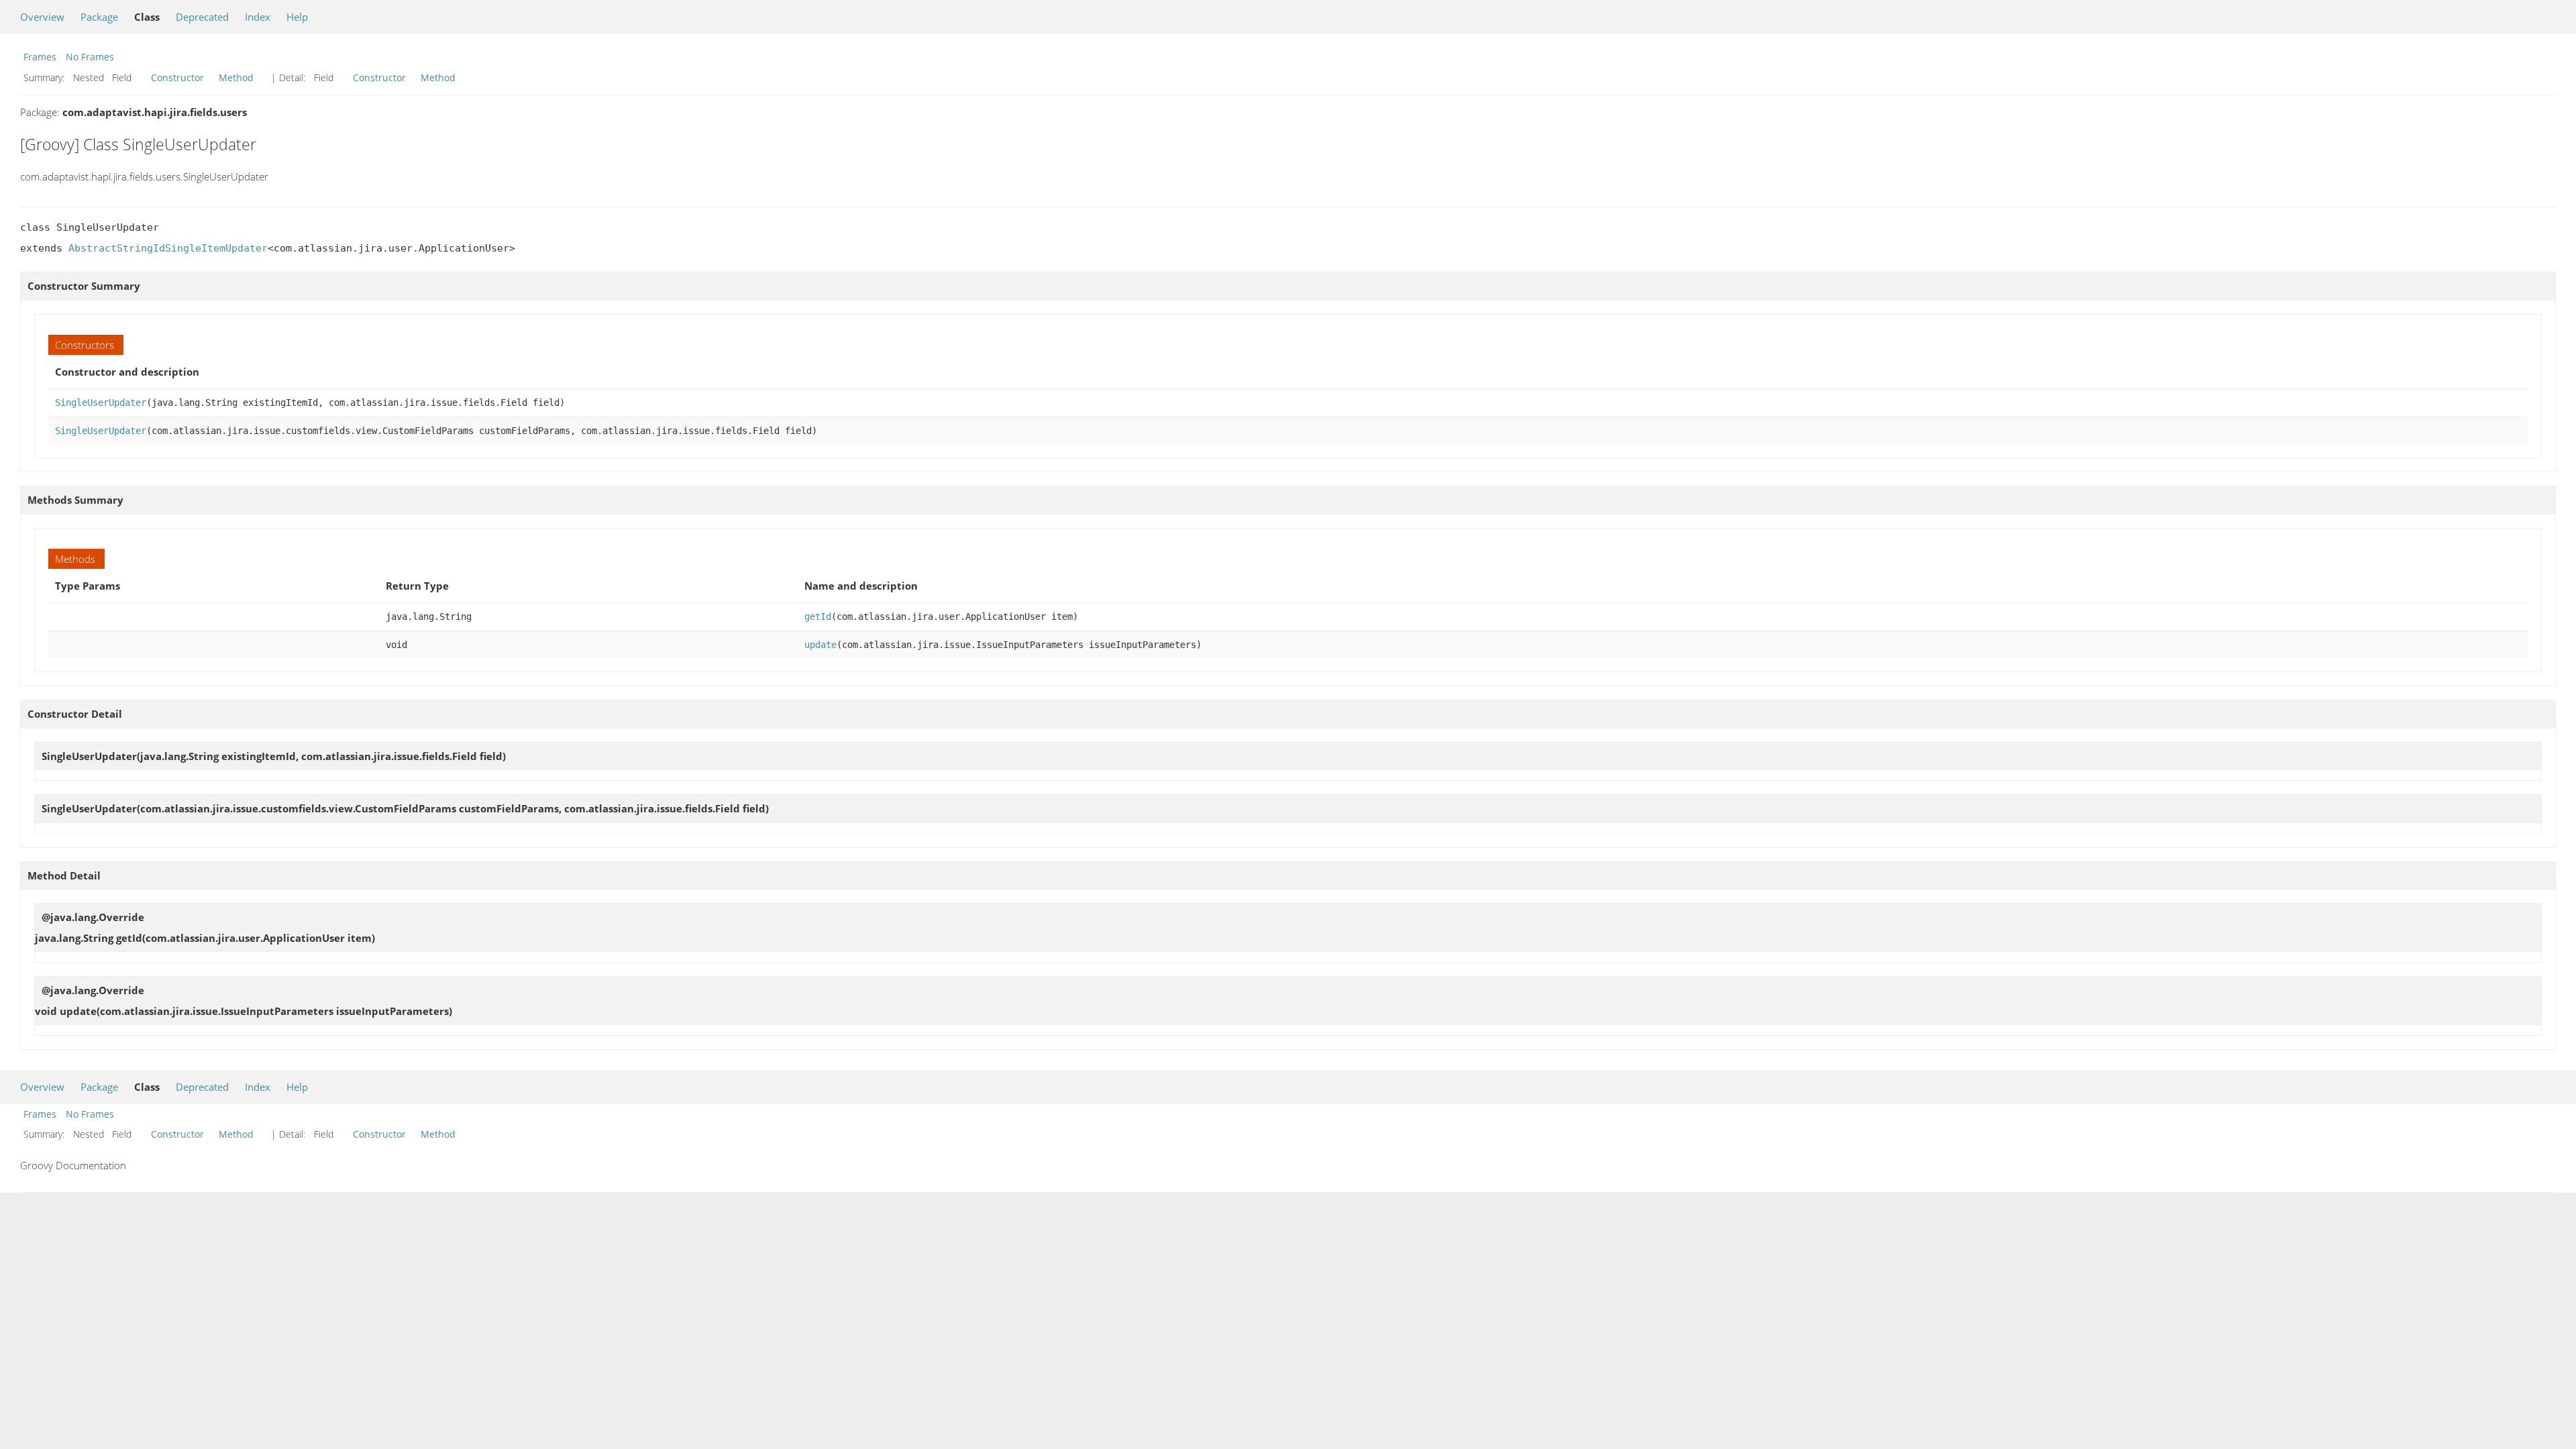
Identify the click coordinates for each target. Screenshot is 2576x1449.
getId (818, 616)
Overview (42, 17)
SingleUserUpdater (101, 402)
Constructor (177, 77)
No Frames (90, 57)
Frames (40, 57)
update (820, 645)
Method (236, 77)
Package (99, 17)
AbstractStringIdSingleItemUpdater (168, 248)
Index (258, 17)
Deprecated (202, 17)
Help (297, 17)
